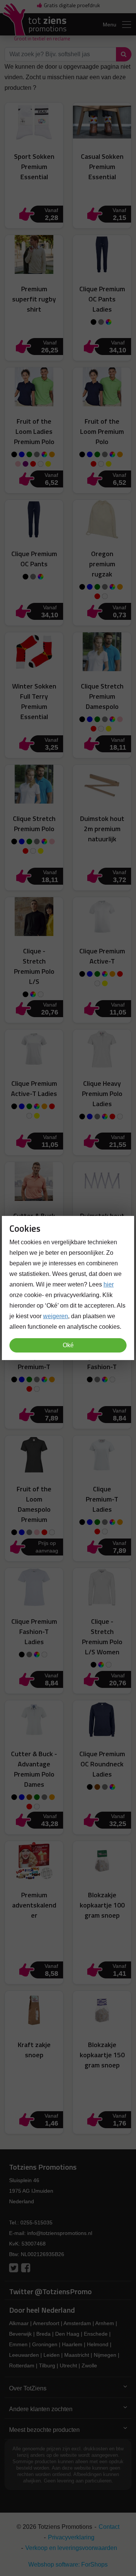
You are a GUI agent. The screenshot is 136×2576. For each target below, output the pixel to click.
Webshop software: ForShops (68, 2564)
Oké (68, 1345)
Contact (109, 2527)
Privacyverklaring (71, 2537)
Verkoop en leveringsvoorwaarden (71, 2548)
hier (109, 1284)
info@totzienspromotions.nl (60, 2233)
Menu (110, 25)
